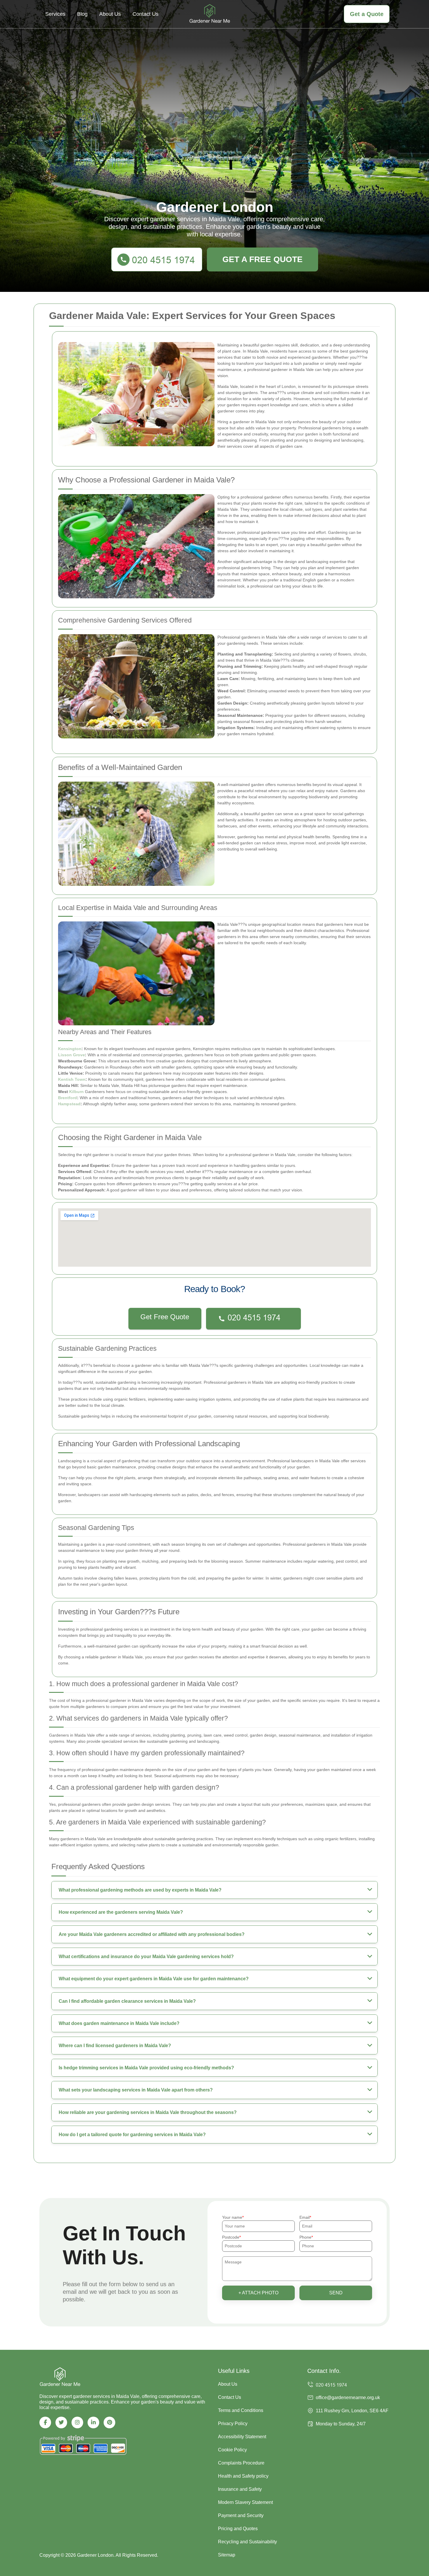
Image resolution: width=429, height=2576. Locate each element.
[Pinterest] (109, 2422)
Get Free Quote (165, 1317)
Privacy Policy (233, 2424)
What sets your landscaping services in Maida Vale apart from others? (136, 2090)
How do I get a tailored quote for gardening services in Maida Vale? (132, 2135)
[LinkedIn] (93, 2422)
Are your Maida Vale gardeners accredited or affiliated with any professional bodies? (152, 1934)
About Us (110, 14)
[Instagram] (77, 2422)
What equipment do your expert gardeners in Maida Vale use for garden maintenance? (154, 1979)
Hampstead (69, 1104)
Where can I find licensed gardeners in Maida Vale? (115, 2046)
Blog (82, 14)
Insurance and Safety (240, 2489)
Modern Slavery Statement (245, 2502)
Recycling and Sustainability (247, 2542)
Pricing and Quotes (238, 2529)
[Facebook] (45, 2422)
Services (55, 14)
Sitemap (227, 2555)
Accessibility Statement (242, 2437)
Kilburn (76, 1092)
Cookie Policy (232, 2450)
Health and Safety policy (243, 2476)
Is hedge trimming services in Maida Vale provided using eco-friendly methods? (146, 2068)
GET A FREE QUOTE (263, 259)
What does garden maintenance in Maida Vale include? (119, 2023)
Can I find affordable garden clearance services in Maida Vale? (127, 2001)
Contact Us (145, 14)
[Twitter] (61, 2422)
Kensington (70, 1049)
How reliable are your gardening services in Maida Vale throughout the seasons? (148, 2112)
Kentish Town (72, 1079)
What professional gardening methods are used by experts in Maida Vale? (140, 1890)
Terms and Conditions (241, 2410)
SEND (336, 2293)
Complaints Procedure (241, 2463)
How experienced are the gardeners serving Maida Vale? (121, 1912)
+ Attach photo (258, 2293)
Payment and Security (241, 2515)
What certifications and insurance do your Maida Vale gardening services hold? (146, 1957)
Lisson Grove (71, 1055)
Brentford (68, 1098)
